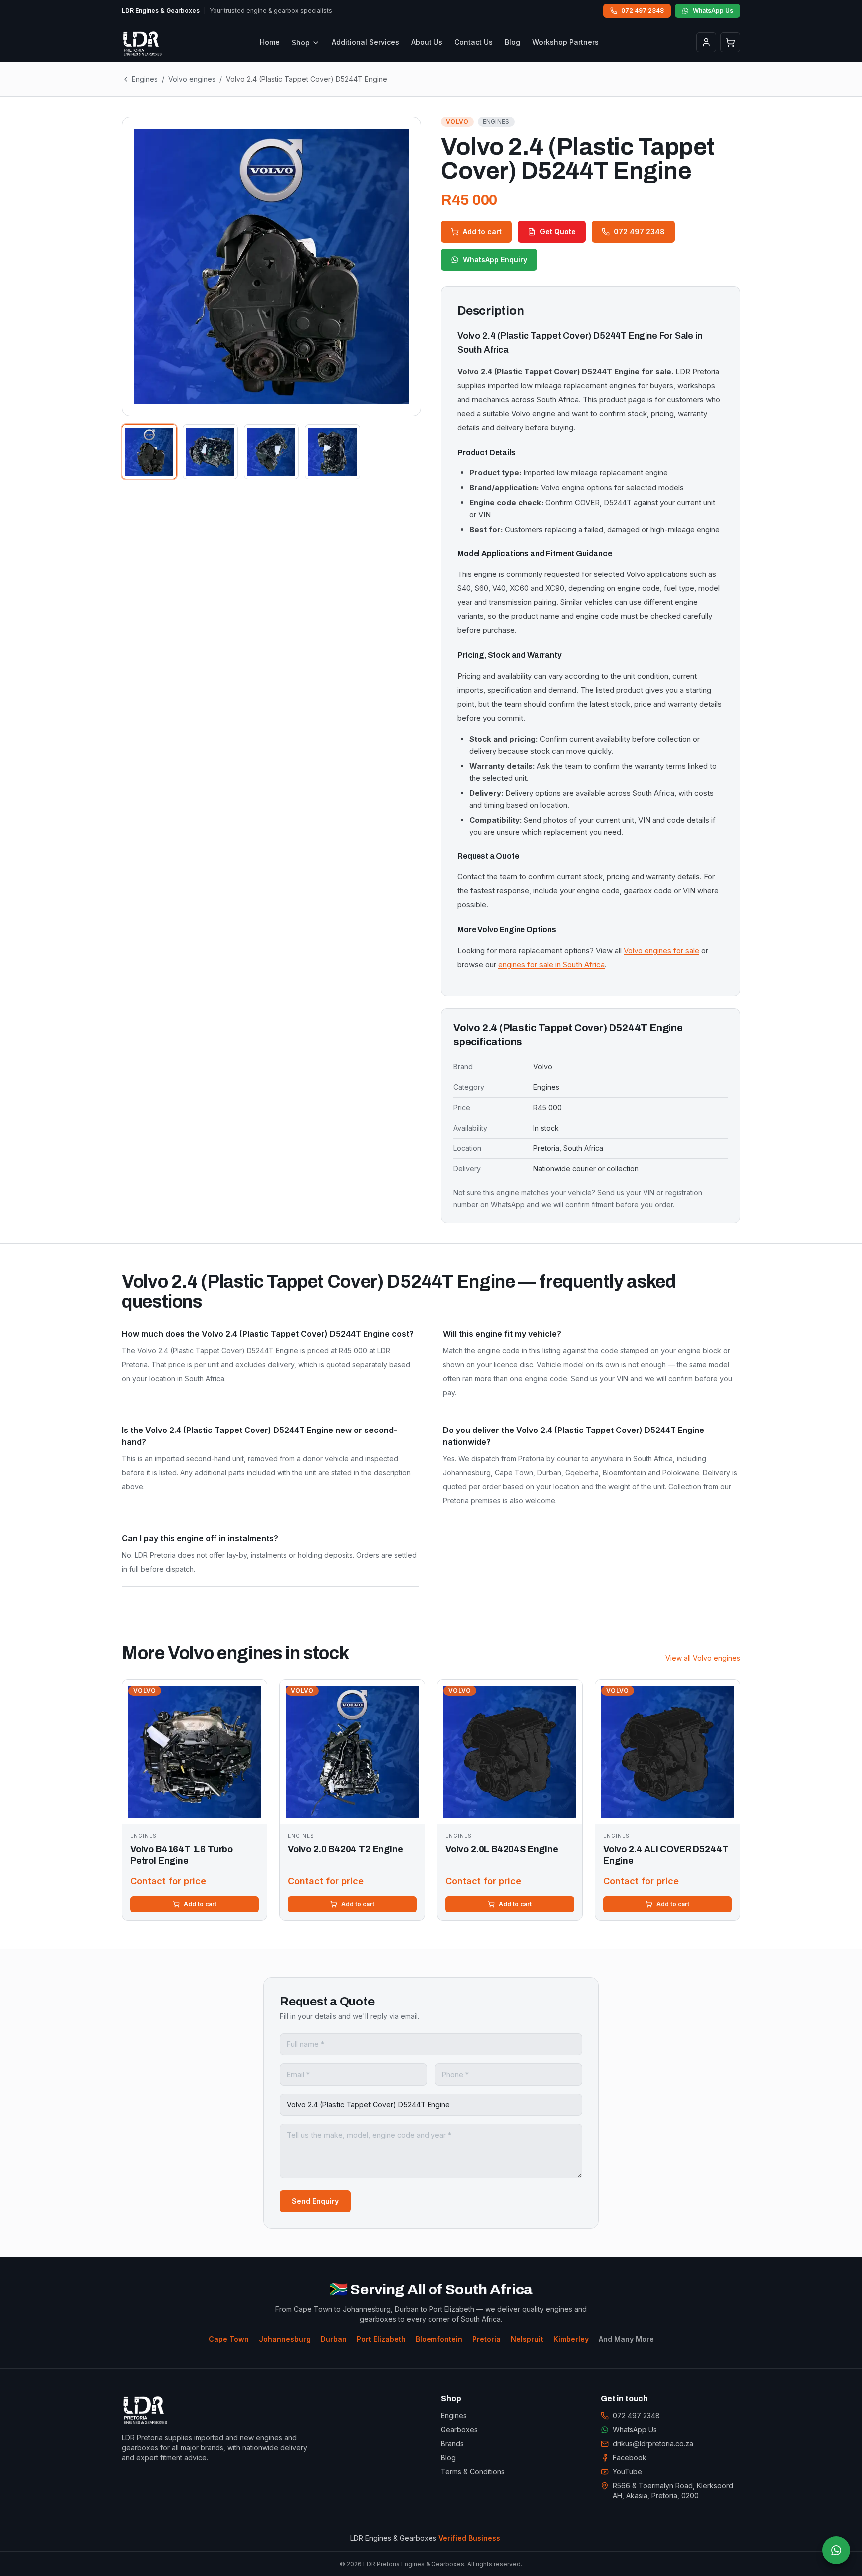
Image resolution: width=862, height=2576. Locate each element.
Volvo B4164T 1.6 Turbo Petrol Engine (182, 1855)
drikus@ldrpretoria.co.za (653, 2443)
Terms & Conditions (473, 2471)
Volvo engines (192, 79)
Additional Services (365, 42)
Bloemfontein (439, 2339)
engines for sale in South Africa (551, 965)
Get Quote (558, 231)
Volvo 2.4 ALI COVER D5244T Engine (666, 1855)
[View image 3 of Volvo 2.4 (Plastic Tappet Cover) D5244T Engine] (271, 452)
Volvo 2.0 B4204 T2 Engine (345, 1849)
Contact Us (474, 42)
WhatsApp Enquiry (495, 259)
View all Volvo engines (703, 1658)
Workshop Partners (565, 42)
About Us (427, 42)
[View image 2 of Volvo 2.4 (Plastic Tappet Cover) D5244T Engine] (210, 452)
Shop (301, 43)
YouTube (627, 2471)
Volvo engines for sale (661, 951)
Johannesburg (285, 2339)
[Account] (706, 42)
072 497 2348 (643, 11)
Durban (334, 2339)
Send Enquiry (315, 2201)
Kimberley (571, 2339)
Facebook (630, 2457)
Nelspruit (527, 2339)
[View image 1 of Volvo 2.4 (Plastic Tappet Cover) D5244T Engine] (149, 452)
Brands (452, 2443)
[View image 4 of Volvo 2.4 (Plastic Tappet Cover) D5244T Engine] (332, 452)
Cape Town (229, 2339)
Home (270, 42)
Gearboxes (459, 2430)
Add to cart (482, 231)
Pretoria (487, 2339)
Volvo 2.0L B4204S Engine (502, 1849)
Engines (145, 79)
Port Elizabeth (381, 2339)
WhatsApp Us (713, 11)
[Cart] (730, 42)
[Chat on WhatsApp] (836, 2550)
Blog (513, 42)
